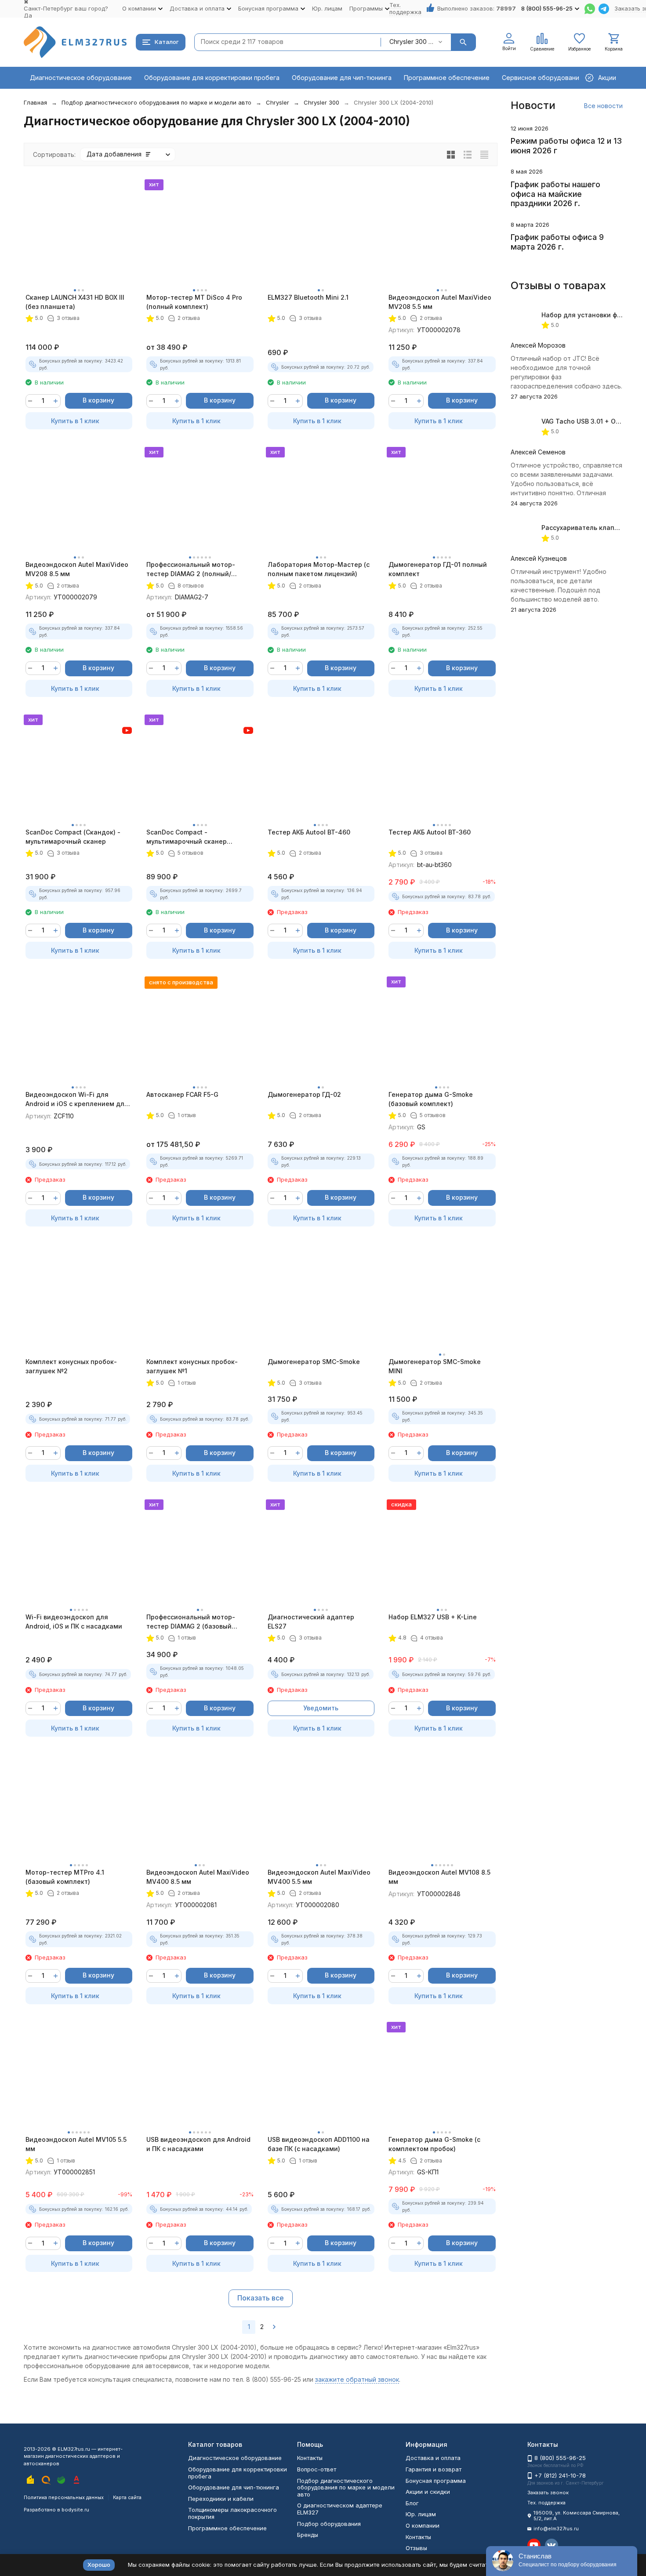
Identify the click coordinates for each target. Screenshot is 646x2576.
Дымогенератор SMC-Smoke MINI (435, 1366)
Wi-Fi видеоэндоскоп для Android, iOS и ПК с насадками (74, 1622)
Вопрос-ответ (317, 2469)
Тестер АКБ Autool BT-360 (430, 832)
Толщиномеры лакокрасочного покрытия (232, 2513)
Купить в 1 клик (75, 421)
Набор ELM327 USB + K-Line (433, 1617)
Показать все (261, 2298)
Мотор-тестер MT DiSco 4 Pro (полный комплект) (194, 302)
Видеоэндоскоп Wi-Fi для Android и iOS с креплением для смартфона (77, 1099)
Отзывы (416, 2548)
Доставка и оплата (433, 2458)
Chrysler (278, 102)
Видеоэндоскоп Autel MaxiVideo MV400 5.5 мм (319, 1877)
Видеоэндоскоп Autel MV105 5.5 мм (76, 2144)
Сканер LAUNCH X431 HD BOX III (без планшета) (75, 302)
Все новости (603, 106)
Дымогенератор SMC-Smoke (314, 1362)
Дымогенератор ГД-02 (304, 1094)
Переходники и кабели (221, 2499)
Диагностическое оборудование (81, 78)
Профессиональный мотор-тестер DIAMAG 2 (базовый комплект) (191, 1622)
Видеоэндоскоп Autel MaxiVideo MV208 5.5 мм (440, 302)
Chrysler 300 (321, 102)
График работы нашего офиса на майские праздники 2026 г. (555, 194)
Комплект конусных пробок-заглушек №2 (71, 1366)
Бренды (308, 2535)
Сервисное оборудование (543, 78)
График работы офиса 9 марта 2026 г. (557, 242)
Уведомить (321, 1708)
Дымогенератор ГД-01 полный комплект (438, 569)
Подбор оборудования (329, 2524)
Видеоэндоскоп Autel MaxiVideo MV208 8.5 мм (77, 569)
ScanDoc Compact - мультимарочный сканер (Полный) (187, 837)
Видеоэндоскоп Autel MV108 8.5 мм (439, 1877)
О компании (423, 2525)
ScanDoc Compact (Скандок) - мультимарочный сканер (73, 837)
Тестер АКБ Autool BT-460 (309, 832)
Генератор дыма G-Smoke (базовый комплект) (431, 1099)
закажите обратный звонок (357, 2379)
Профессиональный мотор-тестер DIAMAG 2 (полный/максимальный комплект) (191, 570)
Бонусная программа (436, 2481)
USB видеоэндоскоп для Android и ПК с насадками (198, 2144)
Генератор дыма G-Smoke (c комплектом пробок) (434, 2144)
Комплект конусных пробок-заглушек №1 (192, 1366)
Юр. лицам (327, 8)
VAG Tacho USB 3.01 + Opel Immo (592, 421)
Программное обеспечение (447, 78)
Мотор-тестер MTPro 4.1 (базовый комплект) (65, 1877)
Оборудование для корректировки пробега (212, 78)
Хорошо (99, 2565)
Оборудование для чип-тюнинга (342, 78)
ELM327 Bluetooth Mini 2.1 (308, 297)
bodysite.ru (75, 2510)
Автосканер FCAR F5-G (182, 1094)
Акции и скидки (428, 2492)
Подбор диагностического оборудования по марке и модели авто (156, 102)
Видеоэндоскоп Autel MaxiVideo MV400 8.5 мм (198, 1877)
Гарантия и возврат (434, 2469)
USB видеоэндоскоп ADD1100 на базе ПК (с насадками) (319, 2144)
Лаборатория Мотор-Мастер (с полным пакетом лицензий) (319, 569)
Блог (412, 2503)
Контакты (310, 2458)
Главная (35, 102)
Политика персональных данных (64, 2497)
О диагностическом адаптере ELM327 (340, 2509)
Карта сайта (127, 2497)
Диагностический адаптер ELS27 (311, 1622)
